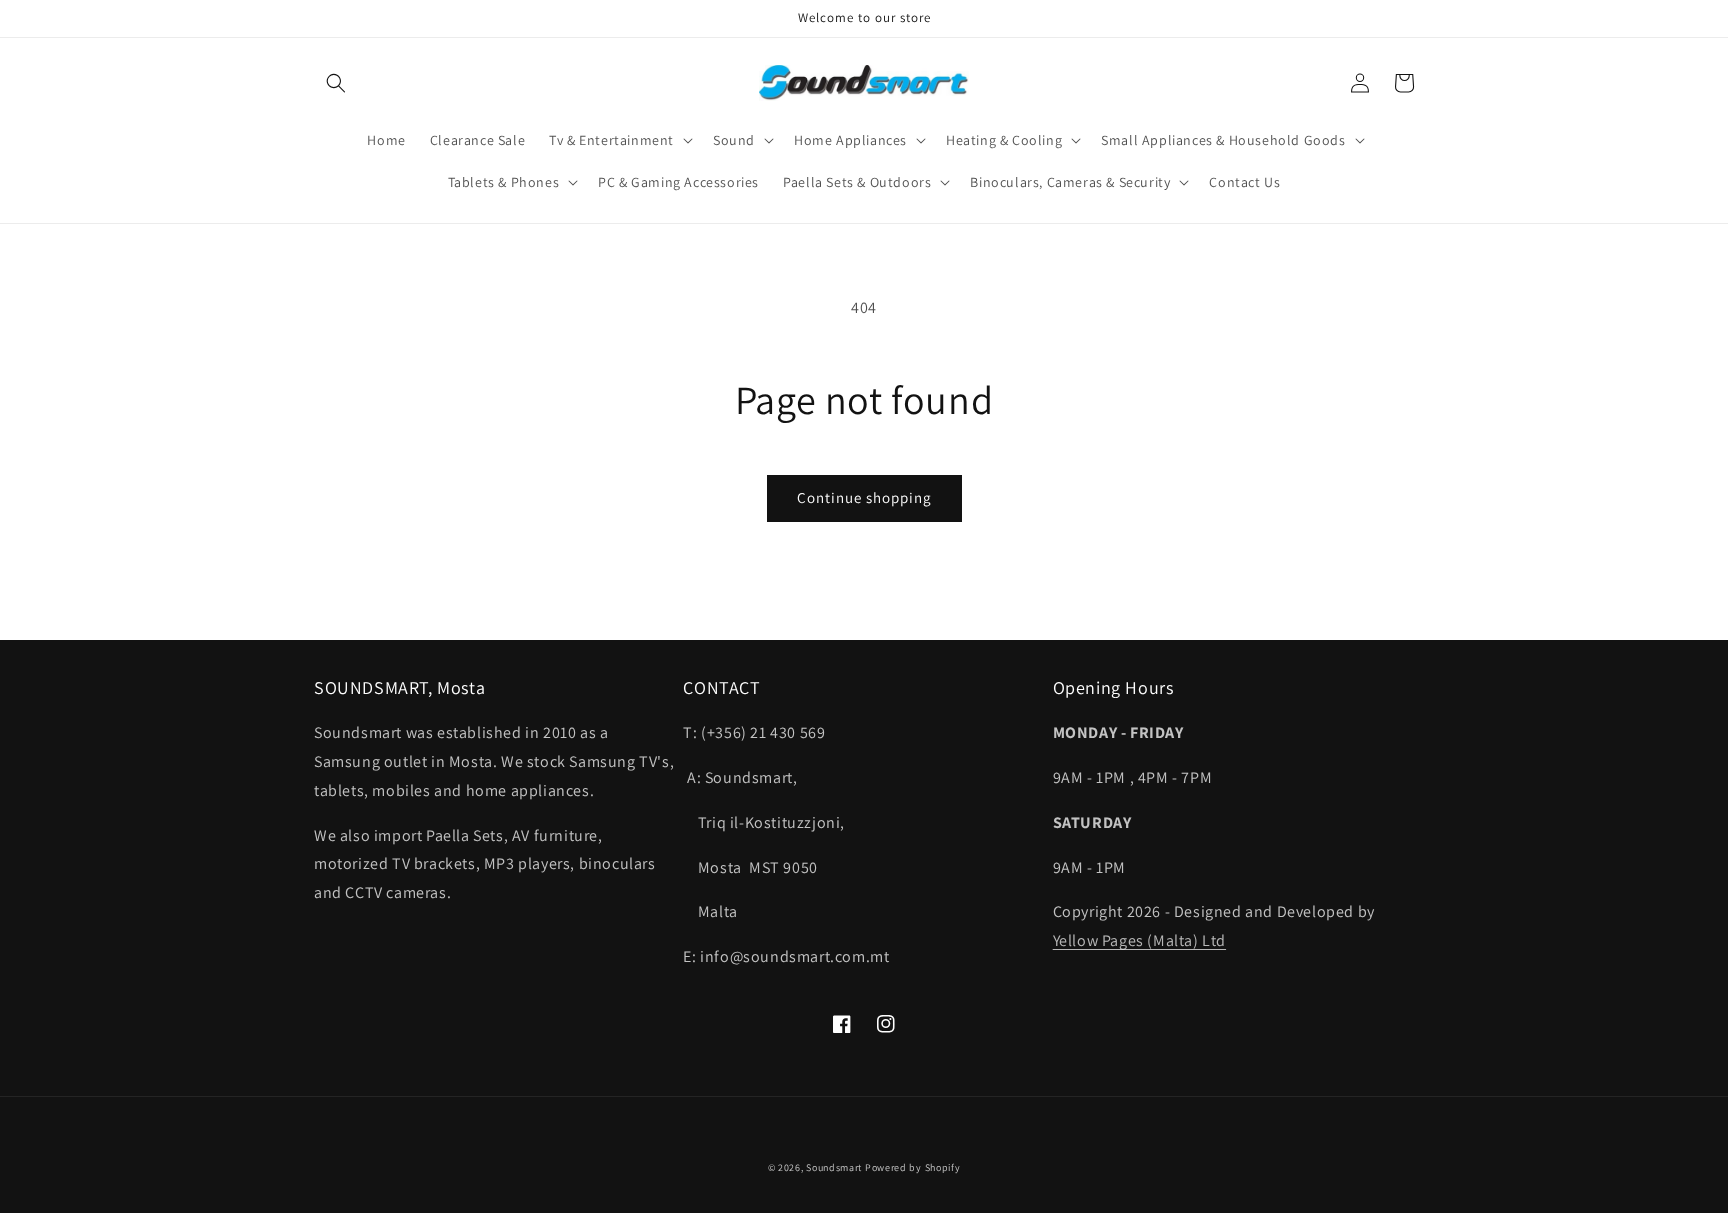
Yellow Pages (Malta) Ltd (1139, 940)
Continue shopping (864, 497)
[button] (336, 83)
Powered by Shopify (913, 1167)
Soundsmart (835, 1167)
